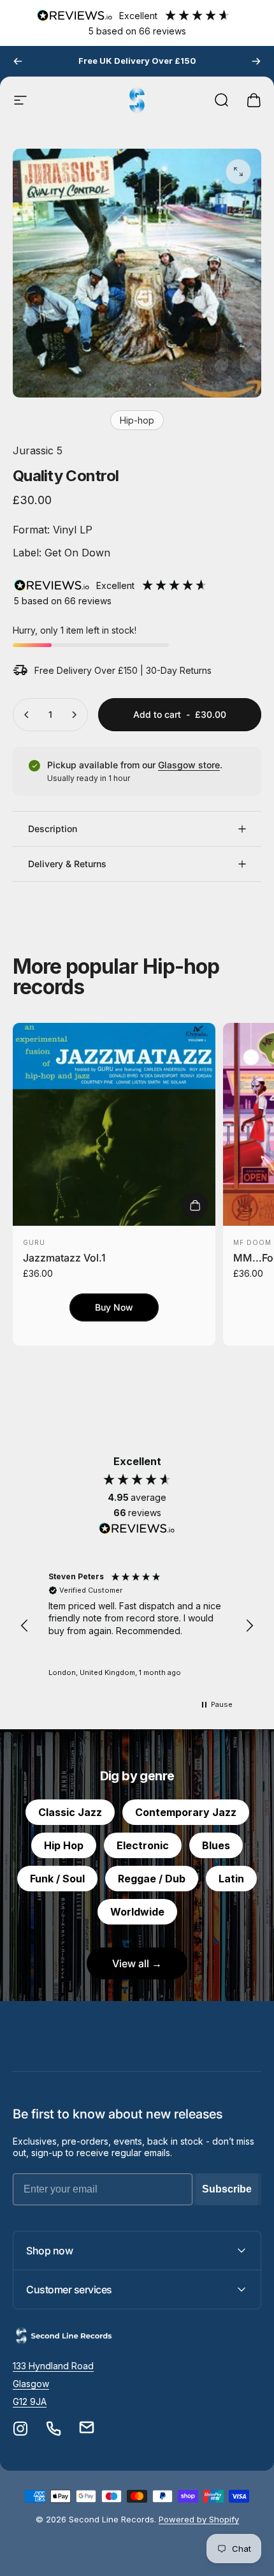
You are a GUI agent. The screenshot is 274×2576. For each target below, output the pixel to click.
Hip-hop (137, 420)
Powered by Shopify (199, 2519)
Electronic (143, 1845)
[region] (137, 1626)
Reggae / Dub (152, 1879)
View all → (137, 1963)
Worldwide (137, 1912)
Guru (34, 1242)
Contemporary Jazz (186, 1812)
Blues (216, 1845)
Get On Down (76, 553)
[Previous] (18, 61)
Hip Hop (64, 1845)
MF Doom (252, 1242)
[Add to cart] (195, 1205)
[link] (53, 2366)
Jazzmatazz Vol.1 (64, 1258)
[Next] (256, 61)
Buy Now (114, 1307)
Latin (231, 1879)
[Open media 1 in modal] (238, 172)
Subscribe (227, 2189)
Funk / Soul (57, 1879)
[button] (25, 1626)
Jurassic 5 (38, 450)
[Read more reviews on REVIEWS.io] (137, 1529)
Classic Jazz (70, 1812)
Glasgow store (189, 765)
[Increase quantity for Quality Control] (74, 715)
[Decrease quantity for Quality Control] (27, 715)
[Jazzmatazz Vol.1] (114, 1124)
